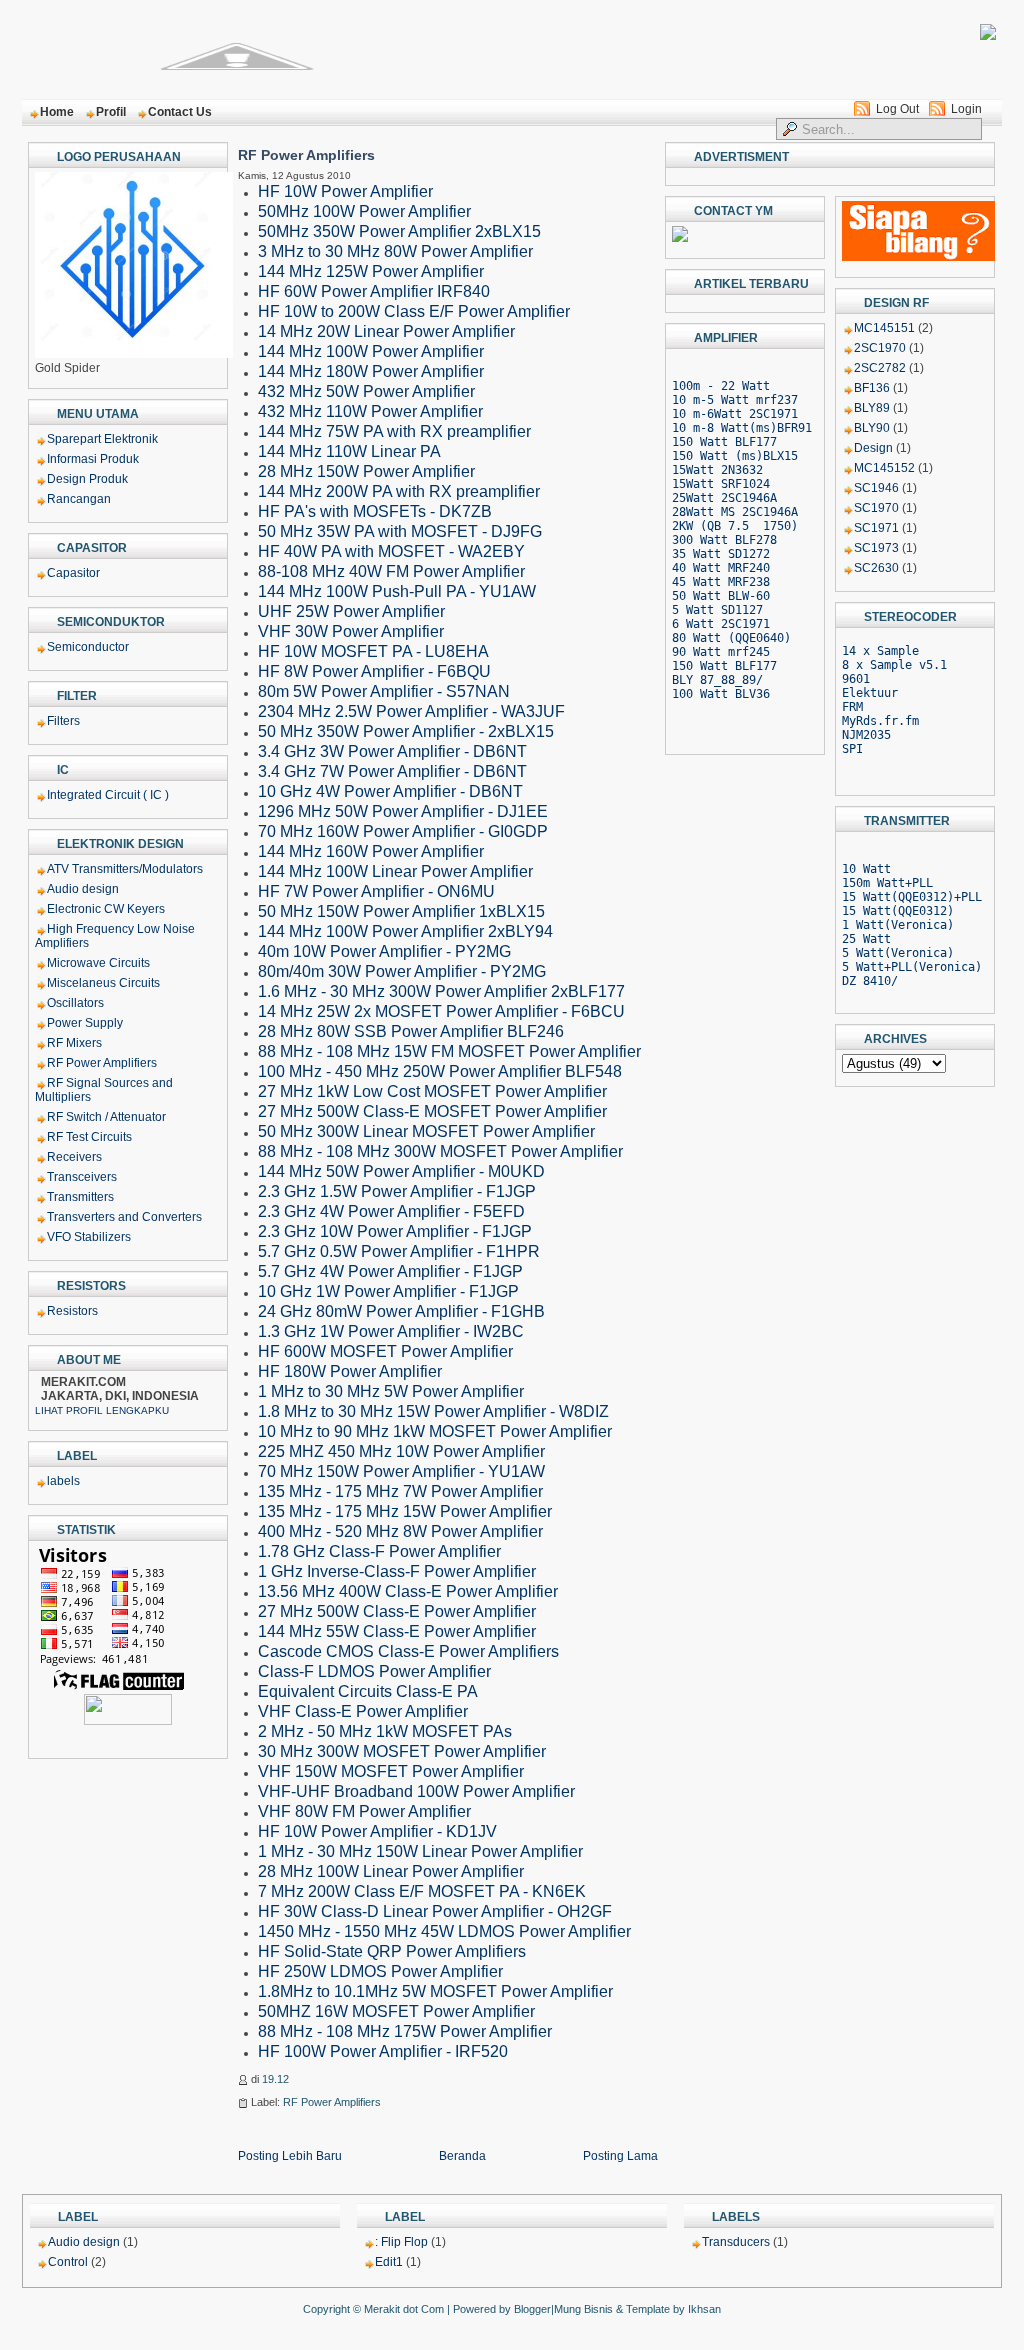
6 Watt (696, 624)
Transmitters (80, 1197)
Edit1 (389, 2262)
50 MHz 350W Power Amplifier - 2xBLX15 (406, 731)
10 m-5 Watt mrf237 (735, 400)
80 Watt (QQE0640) (731, 638)
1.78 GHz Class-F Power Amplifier (379, 1551)
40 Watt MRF (710, 568)
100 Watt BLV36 (721, 694)
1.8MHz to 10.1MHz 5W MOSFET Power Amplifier (435, 1991)
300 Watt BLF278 (724, 540)
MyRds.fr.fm (880, 721)
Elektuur (870, 693)
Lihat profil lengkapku (102, 1410)
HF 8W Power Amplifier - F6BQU (374, 671)
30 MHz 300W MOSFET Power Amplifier (402, 1751)
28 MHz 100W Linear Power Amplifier (391, 1871)
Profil (111, 112)
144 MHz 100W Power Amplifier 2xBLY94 (405, 931)
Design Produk (87, 479)
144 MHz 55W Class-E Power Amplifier (397, 1631)
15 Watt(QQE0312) (898, 911)
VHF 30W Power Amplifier (351, 631)
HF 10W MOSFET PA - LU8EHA (373, 651)
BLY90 (872, 428)
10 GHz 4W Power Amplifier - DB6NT (390, 791)
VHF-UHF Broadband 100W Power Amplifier (416, 1791)
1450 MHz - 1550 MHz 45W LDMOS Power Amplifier (444, 1931)
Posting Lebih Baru (290, 2156)
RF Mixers (74, 1043)
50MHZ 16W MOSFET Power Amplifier (396, 2011)
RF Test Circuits (89, 1137)
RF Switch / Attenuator (106, 1117)
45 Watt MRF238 (721, 582)
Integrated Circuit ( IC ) (108, 795)
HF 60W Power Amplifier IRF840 (374, 291)
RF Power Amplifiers (102, 1063)
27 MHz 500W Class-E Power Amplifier (397, 1611)
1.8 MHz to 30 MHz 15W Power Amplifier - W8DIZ (433, 1411)
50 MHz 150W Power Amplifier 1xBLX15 (401, 911)
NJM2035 (866, 735)
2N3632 (742, 470)
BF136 (872, 388)
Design (873, 448)
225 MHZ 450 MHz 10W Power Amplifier (401, 1451)
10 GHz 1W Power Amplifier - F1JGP (388, 1291)
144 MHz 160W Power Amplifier (371, 851)
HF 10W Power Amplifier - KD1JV (377, 1831)
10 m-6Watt (707, 414)
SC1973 (876, 548)
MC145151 (884, 328)
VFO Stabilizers (89, 1237)
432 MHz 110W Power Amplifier (370, 411)
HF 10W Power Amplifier (345, 191)
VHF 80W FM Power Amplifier (364, 1811)
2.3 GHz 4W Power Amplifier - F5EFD (391, 1211)
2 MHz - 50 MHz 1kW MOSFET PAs (385, 1731)
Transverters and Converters (124, 1217)
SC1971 (876, 528)
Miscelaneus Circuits (103, 983)
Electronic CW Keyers (106, 909)
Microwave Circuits (98, 963)
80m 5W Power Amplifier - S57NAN (384, 691)
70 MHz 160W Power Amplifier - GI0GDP (403, 831)
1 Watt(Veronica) (898, 925)
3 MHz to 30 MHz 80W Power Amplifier (395, 251)
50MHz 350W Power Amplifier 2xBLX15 (399, 231)
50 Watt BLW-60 (721, 596)
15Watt (696, 470)
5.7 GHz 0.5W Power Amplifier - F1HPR (399, 1251)
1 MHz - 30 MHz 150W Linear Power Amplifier (420, 1851)
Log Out (897, 109)
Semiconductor (88, 647)
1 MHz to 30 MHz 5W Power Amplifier (391, 1391)
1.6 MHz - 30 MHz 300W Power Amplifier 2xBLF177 (441, 991)
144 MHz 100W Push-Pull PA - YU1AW (397, 591)
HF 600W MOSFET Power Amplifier (385, 1351)
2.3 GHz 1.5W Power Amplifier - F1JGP (397, 1191)
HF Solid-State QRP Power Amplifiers (392, 1951)
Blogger (532, 2309)
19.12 (275, 2079)
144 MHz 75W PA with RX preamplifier (394, 431)
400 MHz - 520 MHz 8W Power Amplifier (400, 1531)
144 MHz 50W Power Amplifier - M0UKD (401, 1171)
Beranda (462, 2156)
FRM (852, 707)
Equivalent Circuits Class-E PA (368, 1691)
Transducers (736, 2242)
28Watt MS (707, 512)
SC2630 (876, 568)
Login (966, 109)
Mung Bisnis (583, 2309)
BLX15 (780, 456)
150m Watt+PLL (887, 883)
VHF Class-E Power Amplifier (363, 1711)
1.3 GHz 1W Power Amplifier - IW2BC (391, 1331)
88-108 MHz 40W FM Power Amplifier (391, 571)
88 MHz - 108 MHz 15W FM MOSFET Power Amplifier (449, 1051)
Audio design (83, 889)
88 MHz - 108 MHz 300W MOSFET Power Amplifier (440, 1151)
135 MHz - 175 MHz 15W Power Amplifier (405, 1511)
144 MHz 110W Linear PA (349, 451)
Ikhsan (704, 2309)
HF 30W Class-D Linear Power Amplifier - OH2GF (435, 1911)
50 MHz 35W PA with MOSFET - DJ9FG (400, 531)
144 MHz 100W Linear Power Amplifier (395, 871)
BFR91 (794, 428)
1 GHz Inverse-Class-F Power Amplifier (397, 1571)
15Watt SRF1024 (721, 484)
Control (68, 2262)
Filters (63, 721)
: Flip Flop (401, 2242)
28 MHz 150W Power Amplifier (366, 471)
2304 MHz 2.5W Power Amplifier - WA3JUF (411, 711)
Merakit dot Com (404, 2309)
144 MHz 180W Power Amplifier (371, 371)
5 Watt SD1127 (717, 610)
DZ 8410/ (870, 981)
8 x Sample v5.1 (894, 665)
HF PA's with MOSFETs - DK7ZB (375, 511)
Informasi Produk (93, 459)
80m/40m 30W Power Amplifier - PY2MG (402, 971)
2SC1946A (770, 512)
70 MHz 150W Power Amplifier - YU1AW (401, 1471)
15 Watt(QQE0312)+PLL (912, 897)
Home (57, 112)
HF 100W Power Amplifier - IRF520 (383, 2051)
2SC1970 (880, 348)
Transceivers (82, 1177)
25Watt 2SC (707, 498)
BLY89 (872, 408)
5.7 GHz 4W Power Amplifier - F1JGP (390, 1271)
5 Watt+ (866, 967)
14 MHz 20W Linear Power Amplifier (386, 331)
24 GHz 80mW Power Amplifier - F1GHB (401, 1311)
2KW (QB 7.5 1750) (735, 526)
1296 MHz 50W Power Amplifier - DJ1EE (403, 811)
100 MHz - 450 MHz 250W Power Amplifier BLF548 (440, 1071)
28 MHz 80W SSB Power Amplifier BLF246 (411, 1031)
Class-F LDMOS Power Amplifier (374, 1671)
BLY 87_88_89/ (717, 680)
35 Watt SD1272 (721, 554)
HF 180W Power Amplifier (350, 1371)
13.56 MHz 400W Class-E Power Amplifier (408, 1591)
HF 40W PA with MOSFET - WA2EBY (391, 551)
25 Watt (866, 939)
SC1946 (876, 488)
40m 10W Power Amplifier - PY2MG (384, 951)
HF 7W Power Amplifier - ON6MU (376, 891)
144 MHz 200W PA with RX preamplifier (399, 491)
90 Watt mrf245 (721, 652)
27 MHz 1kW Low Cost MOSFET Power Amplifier (432, 1091)
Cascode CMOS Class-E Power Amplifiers (408, 1651)
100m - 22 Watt (721, 386)
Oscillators (75, 1003)
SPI (852, 749)
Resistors (72, 1311)
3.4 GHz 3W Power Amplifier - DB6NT (392, 751)
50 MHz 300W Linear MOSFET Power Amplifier (426, 1131)
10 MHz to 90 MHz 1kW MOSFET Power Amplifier (435, 1431)
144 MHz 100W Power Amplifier (371, 351)
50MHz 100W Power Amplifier (364, 211)
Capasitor (73, 573)
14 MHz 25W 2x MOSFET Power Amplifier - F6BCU (441, 1011)
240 (759, 568)
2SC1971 (773, 414)
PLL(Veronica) (936, 967)
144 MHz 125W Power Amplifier (371, 271)
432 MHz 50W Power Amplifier (366, 391)
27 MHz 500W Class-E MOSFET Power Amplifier (432, 1111)
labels (63, 1481)
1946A (759, 498)
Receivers (74, 1157)
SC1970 (876, 508)
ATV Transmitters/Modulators (125, 869)
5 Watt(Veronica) (898, 953)
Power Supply (85, 1023)
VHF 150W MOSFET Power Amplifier (391, 1771)
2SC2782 (880, 368)
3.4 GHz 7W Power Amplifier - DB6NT (392, 771)
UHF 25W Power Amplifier (351, 611)
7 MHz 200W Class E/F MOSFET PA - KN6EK (422, 1891)
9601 (856, 679)
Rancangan (79, 499)
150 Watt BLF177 (724, 442)
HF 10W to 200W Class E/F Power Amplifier (414, 311)
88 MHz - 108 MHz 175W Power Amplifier (405, 2031)
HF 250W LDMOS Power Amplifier (380, 1971)
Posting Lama (620, 2156)
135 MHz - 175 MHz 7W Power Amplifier (400, 1491)
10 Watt (866, 869)
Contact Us (180, 112)
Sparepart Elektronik (102, 439)
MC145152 (884, 468)
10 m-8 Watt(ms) (724, 428)
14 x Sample (880, 651)
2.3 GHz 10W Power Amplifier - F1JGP (395, 1231)
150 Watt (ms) (717, 456)
